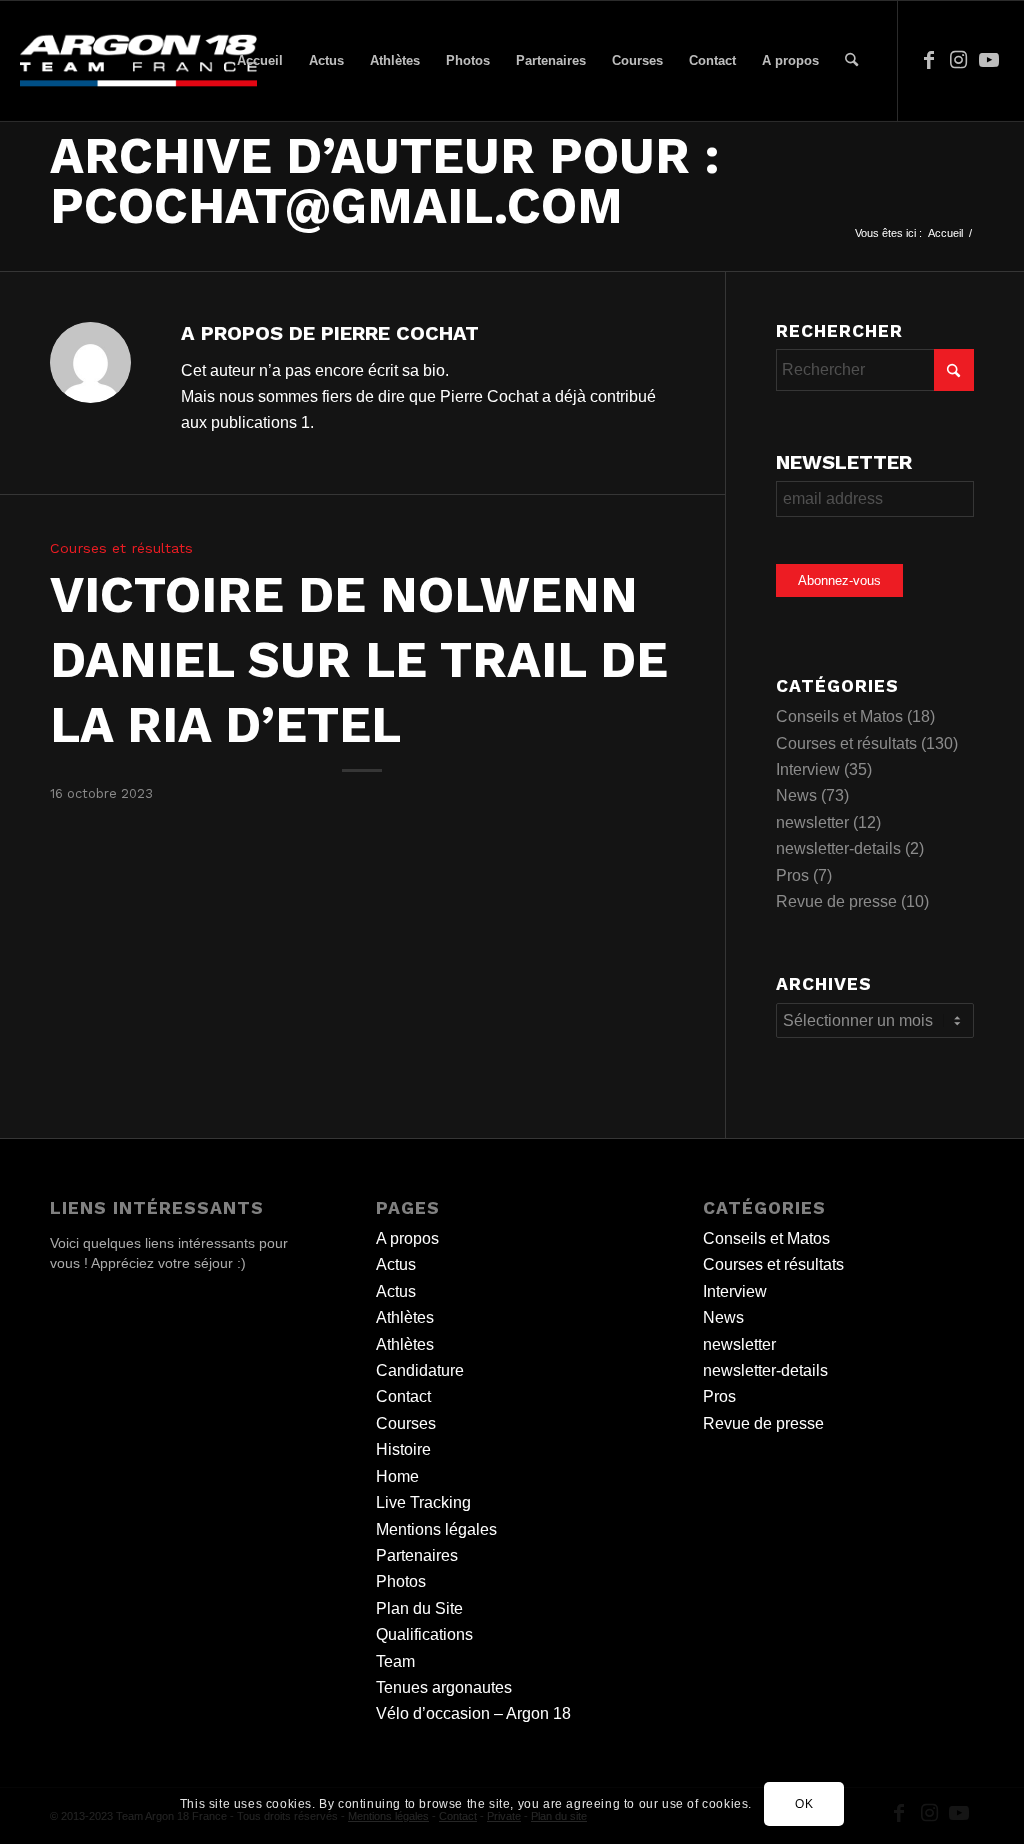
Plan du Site (419, 1608)
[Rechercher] (851, 61)
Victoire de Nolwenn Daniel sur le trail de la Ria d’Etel (359, 659)
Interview (808, 769)
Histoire (403, 1449)
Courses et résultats (121, 548)
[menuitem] (260, 61)
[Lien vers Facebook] (929, 60)
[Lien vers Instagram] (959, 60)
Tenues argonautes (444, 1687)
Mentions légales (436, 1529)
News (796, 795)
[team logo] (138, 61)
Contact (403, 1396)
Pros (792, 875)
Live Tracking (423, 1502)
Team (395, 1661)
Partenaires (417, 1555)
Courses (406, 1423)
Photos (401, 1581)
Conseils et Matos (839, 716)
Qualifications (424, 1634)
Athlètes (405, 1317)
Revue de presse (836, 901)
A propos (407, 1238)
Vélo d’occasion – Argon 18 (473, 1713)
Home (397, 1476)
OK (804, 1804)
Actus (396, 1264)
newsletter (812, 822)
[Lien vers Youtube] (989, 60)
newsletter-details (838, 848)
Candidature (420, 1370)
